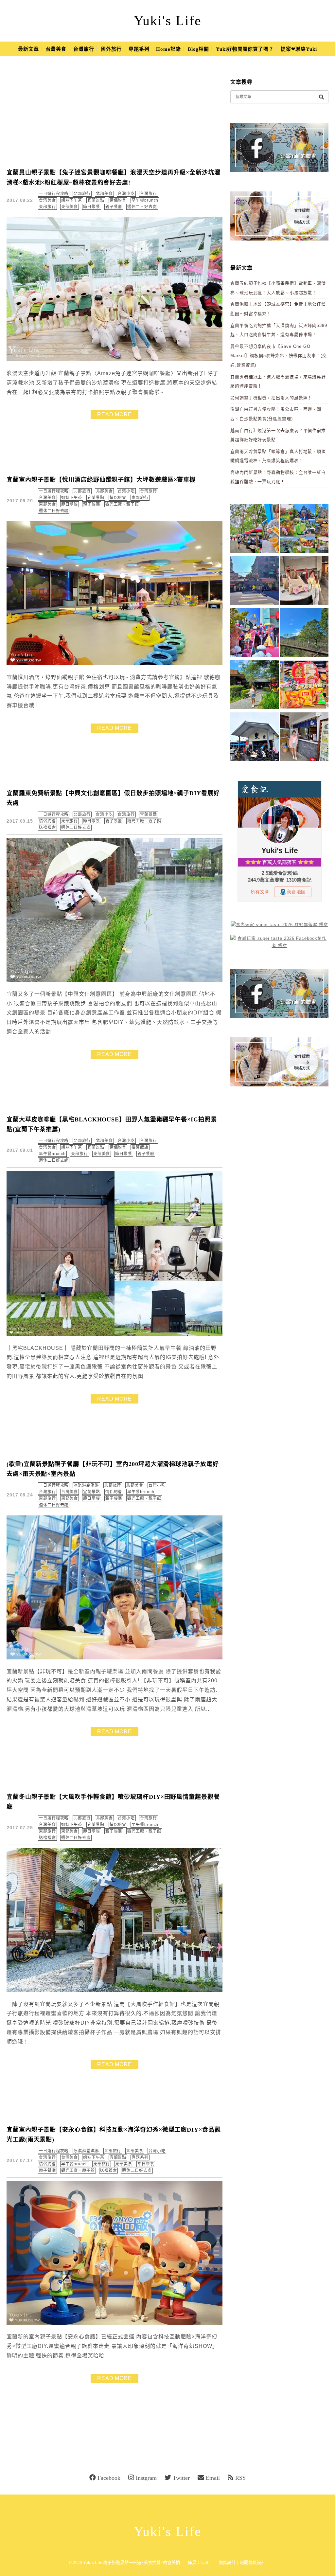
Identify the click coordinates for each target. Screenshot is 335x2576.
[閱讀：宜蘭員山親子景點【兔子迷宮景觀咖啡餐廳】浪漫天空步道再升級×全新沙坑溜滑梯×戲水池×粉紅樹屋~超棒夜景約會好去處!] (115, 360)
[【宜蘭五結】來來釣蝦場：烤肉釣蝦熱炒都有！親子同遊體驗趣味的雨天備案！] (255, 738)
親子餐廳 (114, 207)
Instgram (146, 2478)
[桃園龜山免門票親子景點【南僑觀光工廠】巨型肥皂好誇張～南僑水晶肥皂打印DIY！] (304, 582)
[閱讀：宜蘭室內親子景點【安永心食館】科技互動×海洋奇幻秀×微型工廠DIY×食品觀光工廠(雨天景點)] (115, 2323)
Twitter (181, 2478)
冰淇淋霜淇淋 (86, 1485)
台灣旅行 (84, 49)
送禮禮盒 (47, 828)
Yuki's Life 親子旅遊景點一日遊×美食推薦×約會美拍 (132, 2562)
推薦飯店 (140, 1147)
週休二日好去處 (142, 207)
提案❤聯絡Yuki (299, 49)
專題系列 (139, 49)
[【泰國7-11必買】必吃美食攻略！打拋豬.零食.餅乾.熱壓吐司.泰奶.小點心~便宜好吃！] (304, 686)
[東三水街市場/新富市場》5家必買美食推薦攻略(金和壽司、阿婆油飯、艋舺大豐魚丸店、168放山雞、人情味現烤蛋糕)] (255, 582)
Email (213, 2478)
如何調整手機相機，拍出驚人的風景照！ (271, 398)
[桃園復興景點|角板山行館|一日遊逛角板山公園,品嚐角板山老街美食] (304, 634)
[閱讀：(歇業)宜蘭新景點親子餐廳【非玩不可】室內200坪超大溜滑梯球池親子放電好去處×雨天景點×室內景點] (115, 1658)
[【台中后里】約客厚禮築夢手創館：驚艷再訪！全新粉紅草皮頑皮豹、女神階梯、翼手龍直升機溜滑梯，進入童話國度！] (255, 634)
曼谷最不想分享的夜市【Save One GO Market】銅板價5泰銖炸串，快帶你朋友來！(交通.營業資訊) (279, 356)
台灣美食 (56, 49)
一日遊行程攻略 (54, 194)
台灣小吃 (126, 194)
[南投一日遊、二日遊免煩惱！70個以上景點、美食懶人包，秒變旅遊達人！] (304, 530)
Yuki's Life (168, 21)
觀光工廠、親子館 (122, 504)
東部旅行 (47, 207)
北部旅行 (82, 194)
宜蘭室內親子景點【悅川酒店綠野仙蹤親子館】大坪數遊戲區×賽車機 (101, 480)
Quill (205, 2562)
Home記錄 (168, 49)
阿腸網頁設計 (253, 2562)
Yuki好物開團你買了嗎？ (245, 49)
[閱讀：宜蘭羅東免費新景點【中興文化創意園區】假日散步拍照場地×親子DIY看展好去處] (115, 981)
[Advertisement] (118, 113)
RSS (240, 2478)
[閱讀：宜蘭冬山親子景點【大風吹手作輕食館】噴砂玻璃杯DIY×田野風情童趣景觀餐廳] (115, 1991)
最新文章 (28, 49)
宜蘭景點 (96, 200)
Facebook (109, 2478)
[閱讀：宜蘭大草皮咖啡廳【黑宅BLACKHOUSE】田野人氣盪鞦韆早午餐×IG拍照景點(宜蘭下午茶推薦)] (115, 1335)
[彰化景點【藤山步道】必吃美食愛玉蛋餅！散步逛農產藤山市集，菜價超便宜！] (255, 530)
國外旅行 (111, 49)
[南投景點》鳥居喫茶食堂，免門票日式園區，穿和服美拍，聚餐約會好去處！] (255, 686)
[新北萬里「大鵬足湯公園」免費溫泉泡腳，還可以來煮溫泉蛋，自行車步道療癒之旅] (304, 738)
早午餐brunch (145, 200)
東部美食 (70, 207)
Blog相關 (198, 49)
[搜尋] (321, 97)
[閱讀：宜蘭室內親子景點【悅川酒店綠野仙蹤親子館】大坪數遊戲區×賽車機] (115, 664)
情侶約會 (118, 200)
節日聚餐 (92, 207)
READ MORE (115, 414)
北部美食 (104, 194)
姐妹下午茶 (72, 200)
